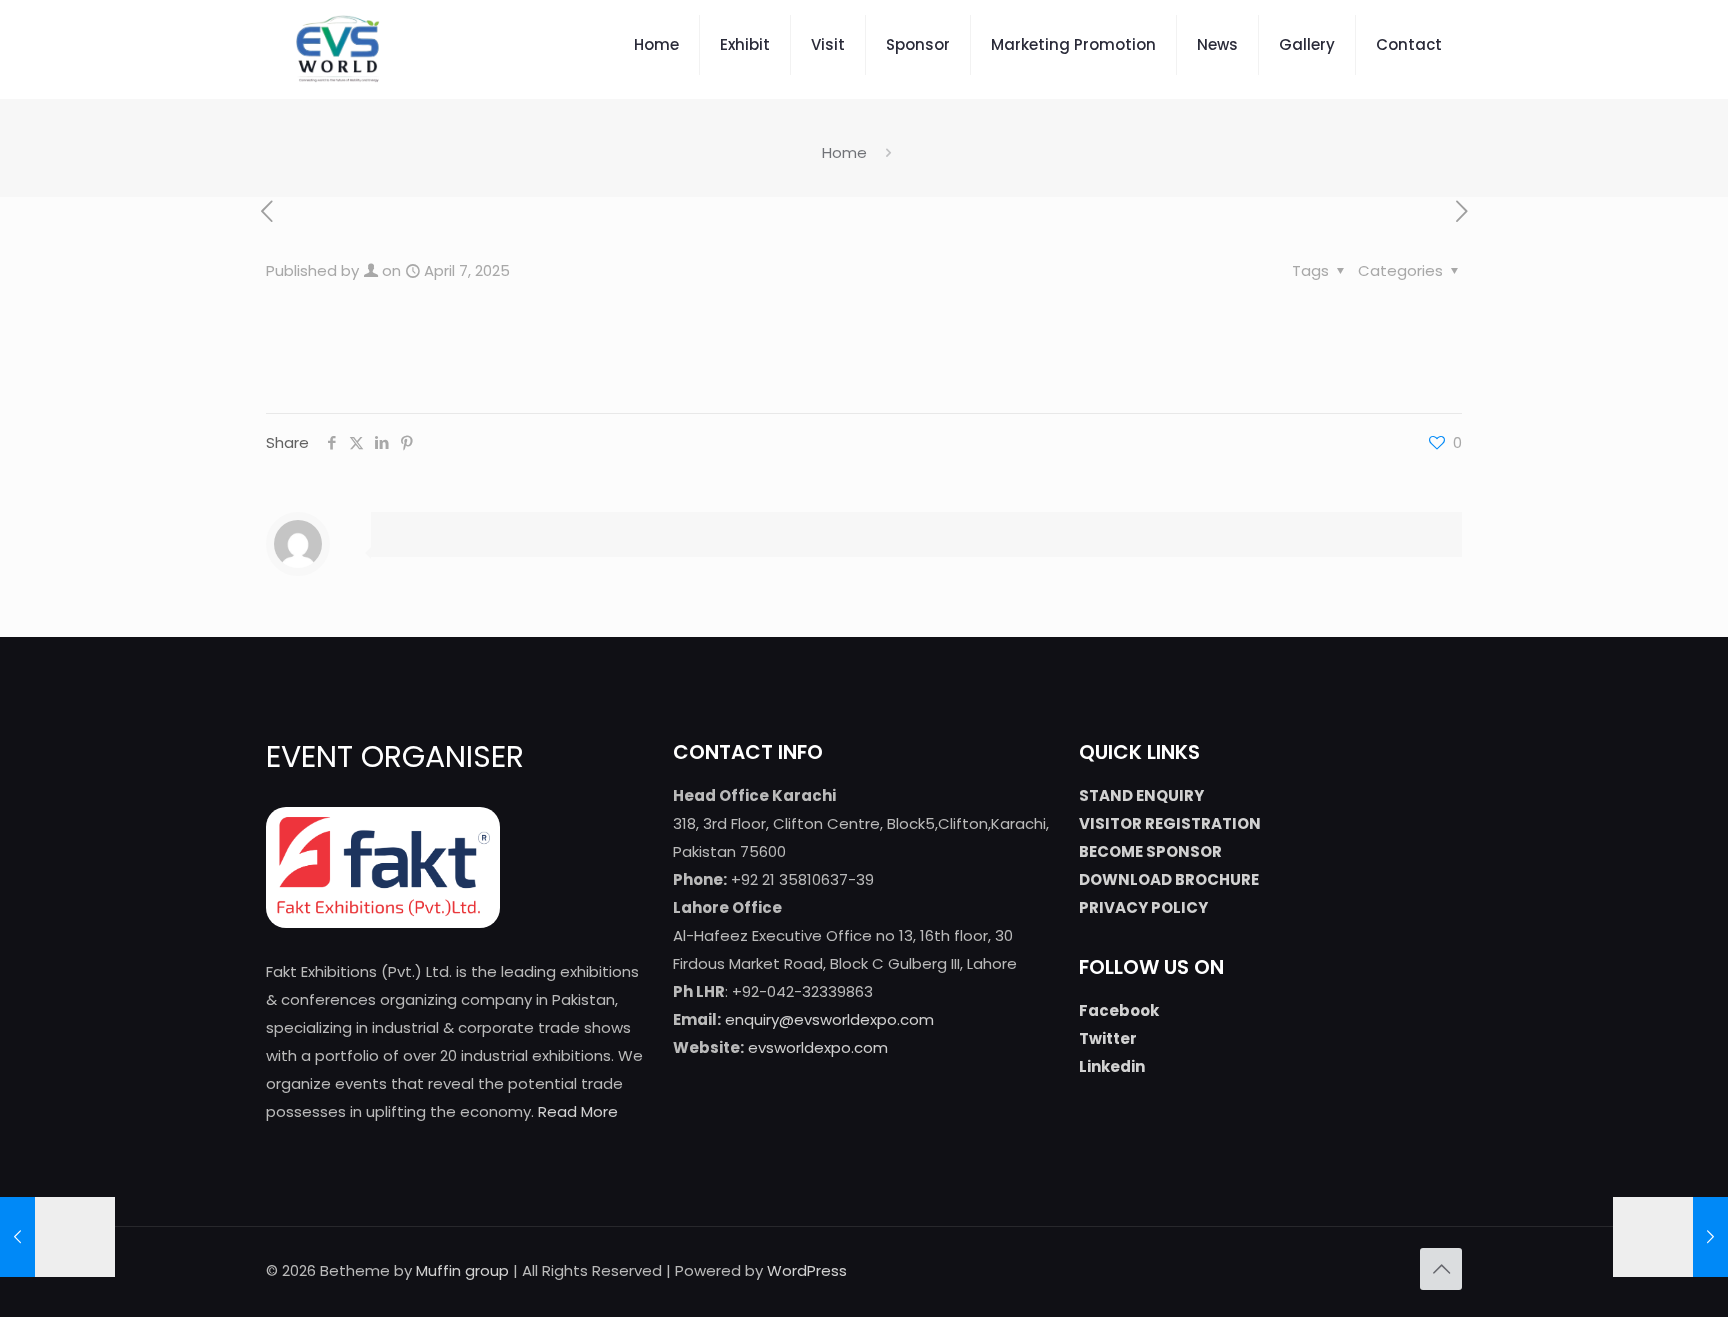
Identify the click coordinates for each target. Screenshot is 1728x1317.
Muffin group (462, 1270)
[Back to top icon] (1441, 1269)
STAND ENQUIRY (1141, 795)
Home (844, 152)
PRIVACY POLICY (1143, 907)
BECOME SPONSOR (1150, 851)
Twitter (1108, 1038)
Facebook (1119, 1010)
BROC (1195, 879)
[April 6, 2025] (57, 1237)
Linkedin (1112, 1066)
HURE (1239, 879)
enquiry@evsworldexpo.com (829, 1019)
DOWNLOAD (1125, 879)
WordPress (807, 1270)
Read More (578, 1111)
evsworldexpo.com (818, 1047)
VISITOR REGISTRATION (1170, 823)
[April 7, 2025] (1670, 1237)
